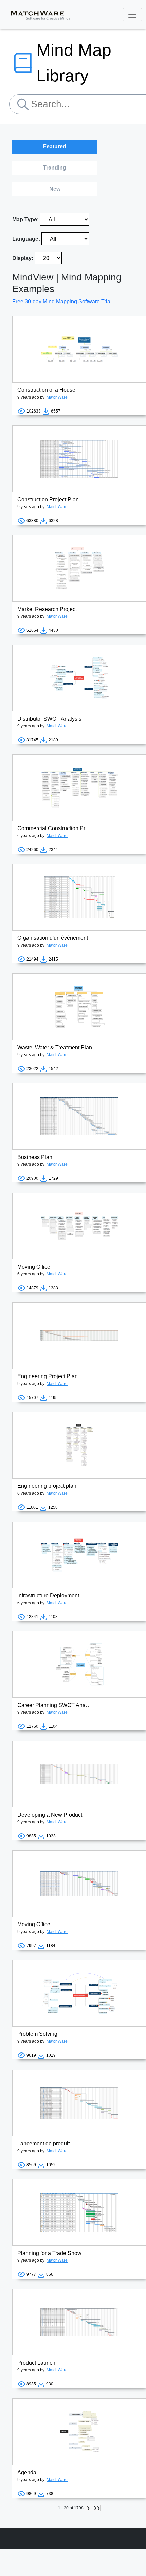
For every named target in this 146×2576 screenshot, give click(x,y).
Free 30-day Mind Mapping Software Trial (62, 301)
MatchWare (57, 397)
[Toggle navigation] (132, 15)
